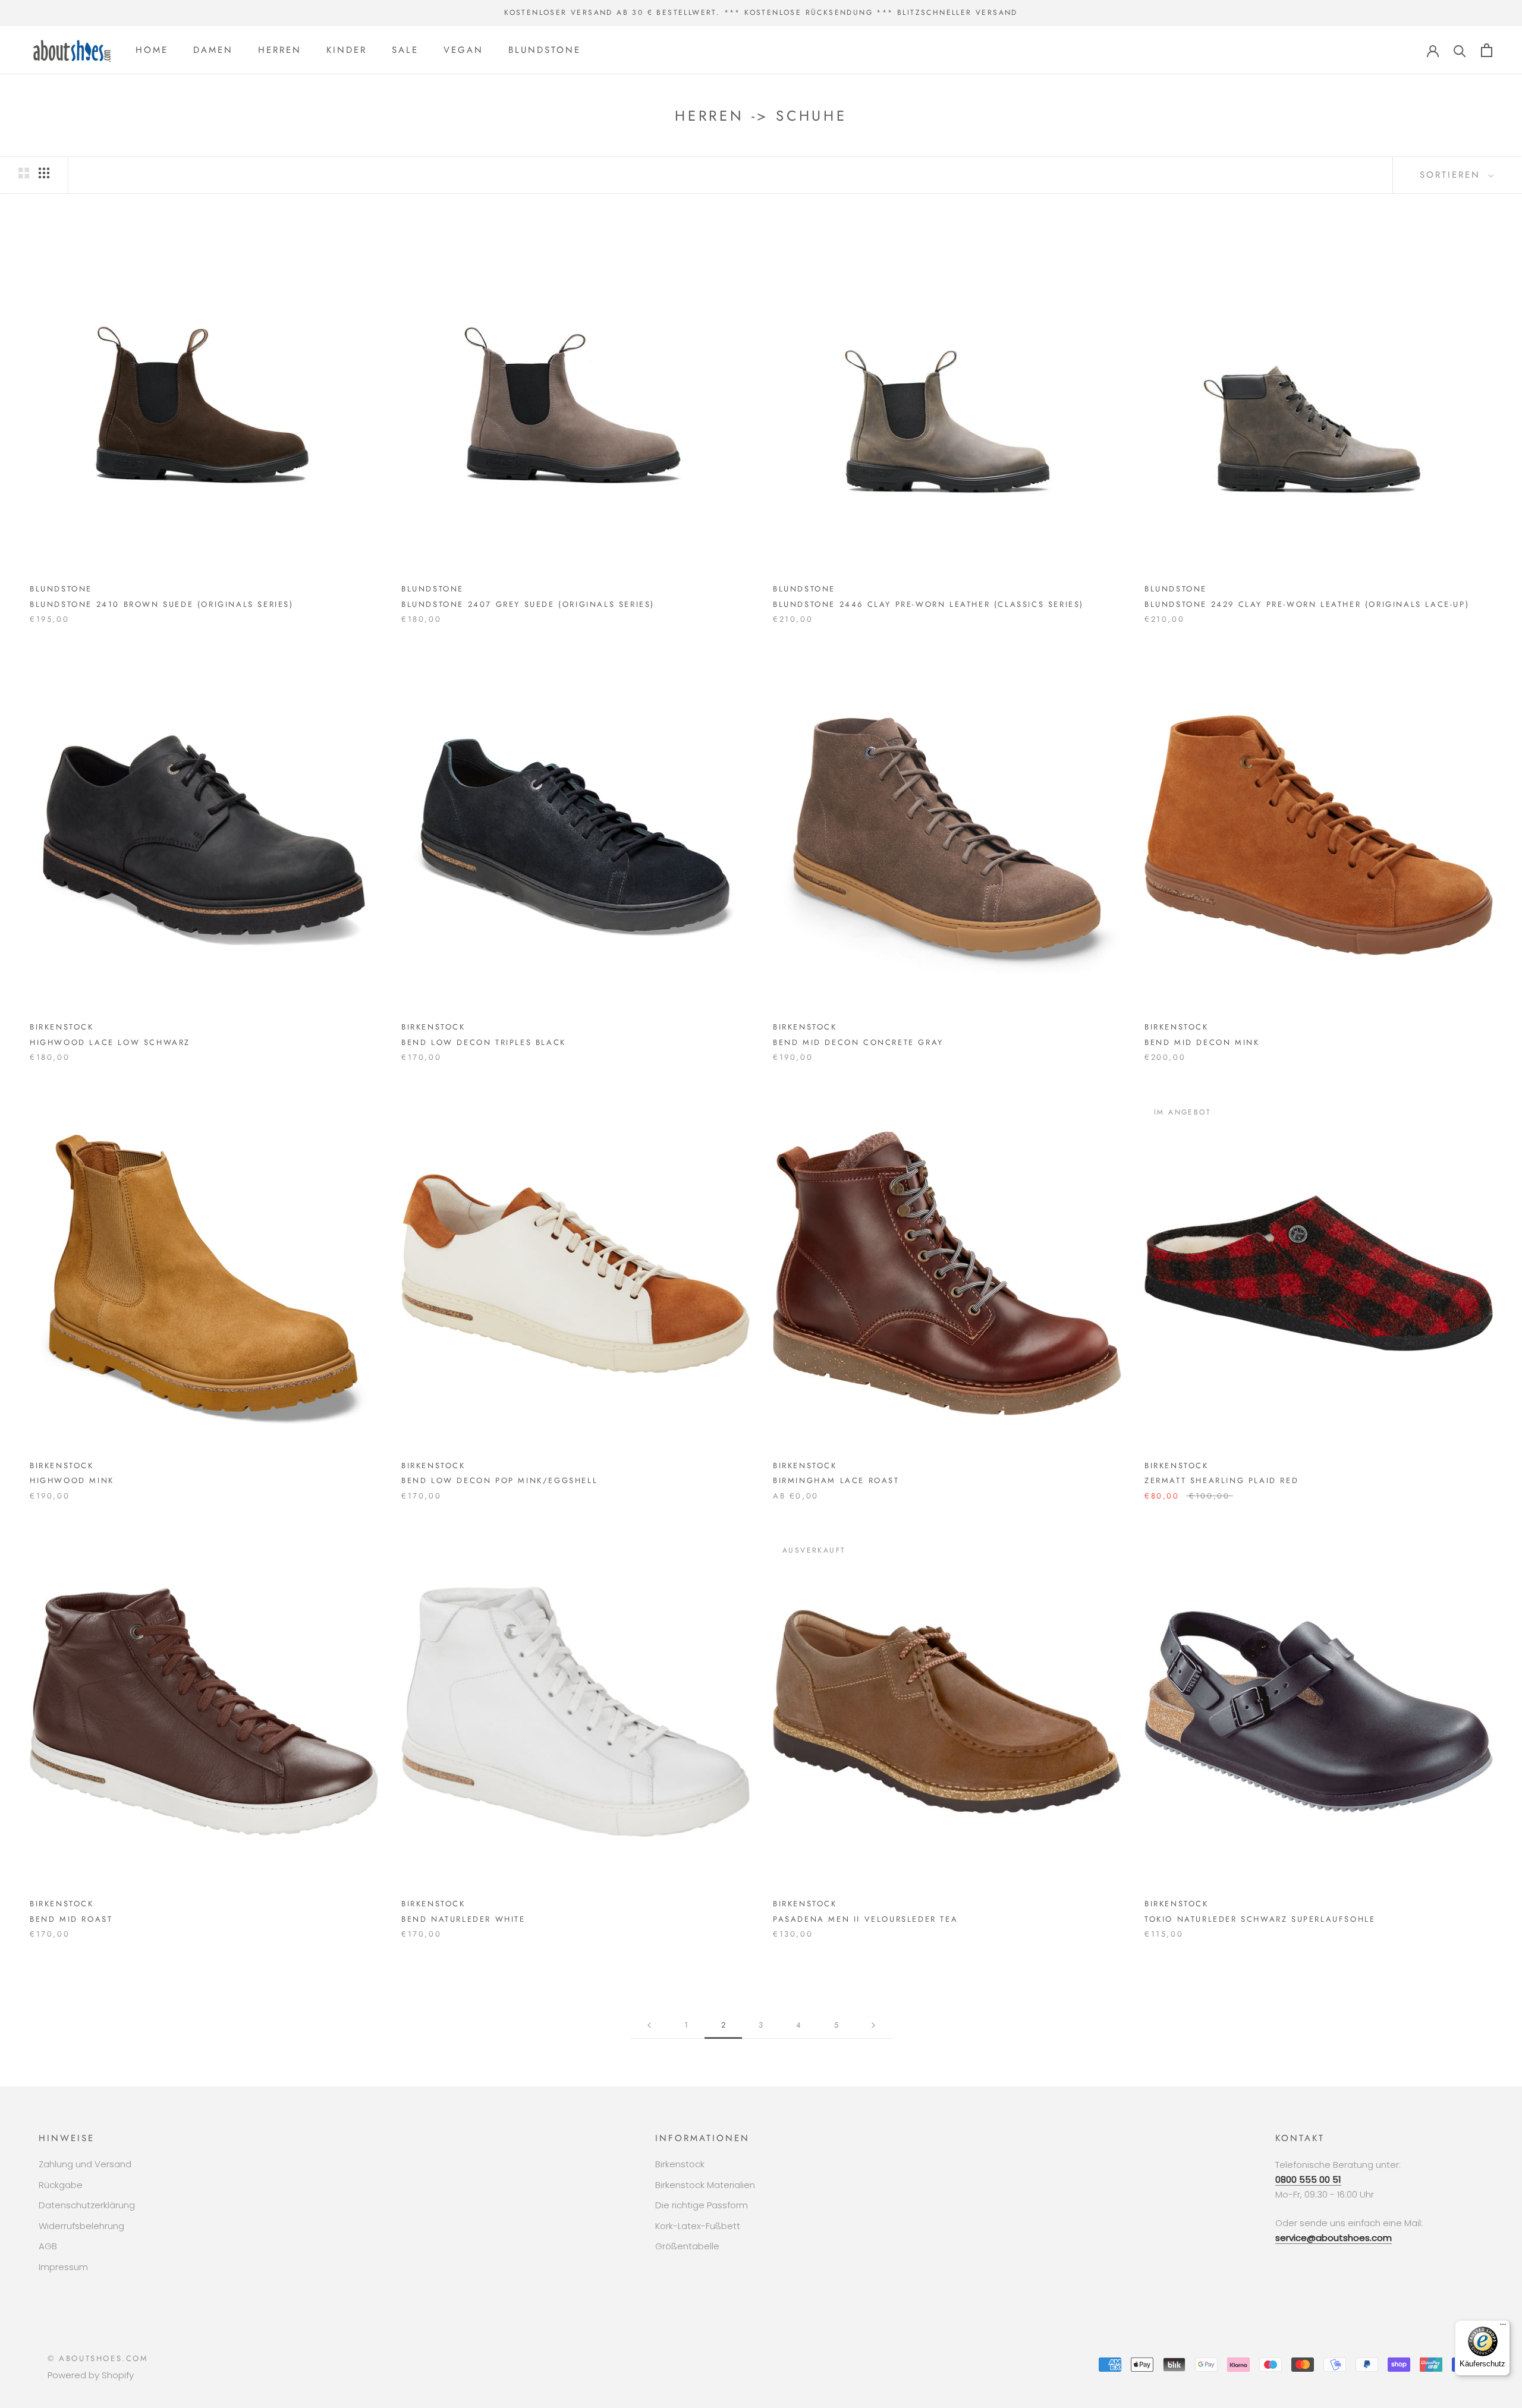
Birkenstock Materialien (705, 2185)
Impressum (63, 2267)
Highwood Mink (72, 1480)
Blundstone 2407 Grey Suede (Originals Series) (528, 604)
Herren (280, 50)
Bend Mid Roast (71, 1919)
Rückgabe (61, 2185)
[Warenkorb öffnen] (1487, 50)
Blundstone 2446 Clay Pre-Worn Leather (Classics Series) (928, 604)
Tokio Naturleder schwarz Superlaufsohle (1260, 1919)
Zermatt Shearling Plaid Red (1221, 1480)
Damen (213, 50)
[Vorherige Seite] (649, 2025)
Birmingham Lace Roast (836, 1480)
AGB (48, 2246)
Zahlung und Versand (85, 2164)
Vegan (463, 50)
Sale (405, 50)
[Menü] (1503, 2327)
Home (152, 50)
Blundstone (545, 50)
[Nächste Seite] (873, 2025)
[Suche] (1460, 50)
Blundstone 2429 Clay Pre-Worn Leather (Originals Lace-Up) (1307, 604)
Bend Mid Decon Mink (1202, 1042)
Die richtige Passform (702, 2205)
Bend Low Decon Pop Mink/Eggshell (499, 1480)
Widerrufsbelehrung (81, 2226)
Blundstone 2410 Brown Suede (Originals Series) (162, 604)
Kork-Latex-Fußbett (698, 2226)
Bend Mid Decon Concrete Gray (858, 1042)
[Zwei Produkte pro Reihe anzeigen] (24, 173)
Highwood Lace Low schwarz (110, 1042)
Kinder (347, 50)
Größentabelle (687, 2246)
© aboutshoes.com (98, 2358)
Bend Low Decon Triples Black (484, 1042)
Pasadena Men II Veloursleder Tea (865, 1919)
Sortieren (1452, 175)
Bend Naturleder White (463, 1919)
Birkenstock (680, 2164)
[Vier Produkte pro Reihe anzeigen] (44, 173)
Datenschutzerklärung (87, 2205)
